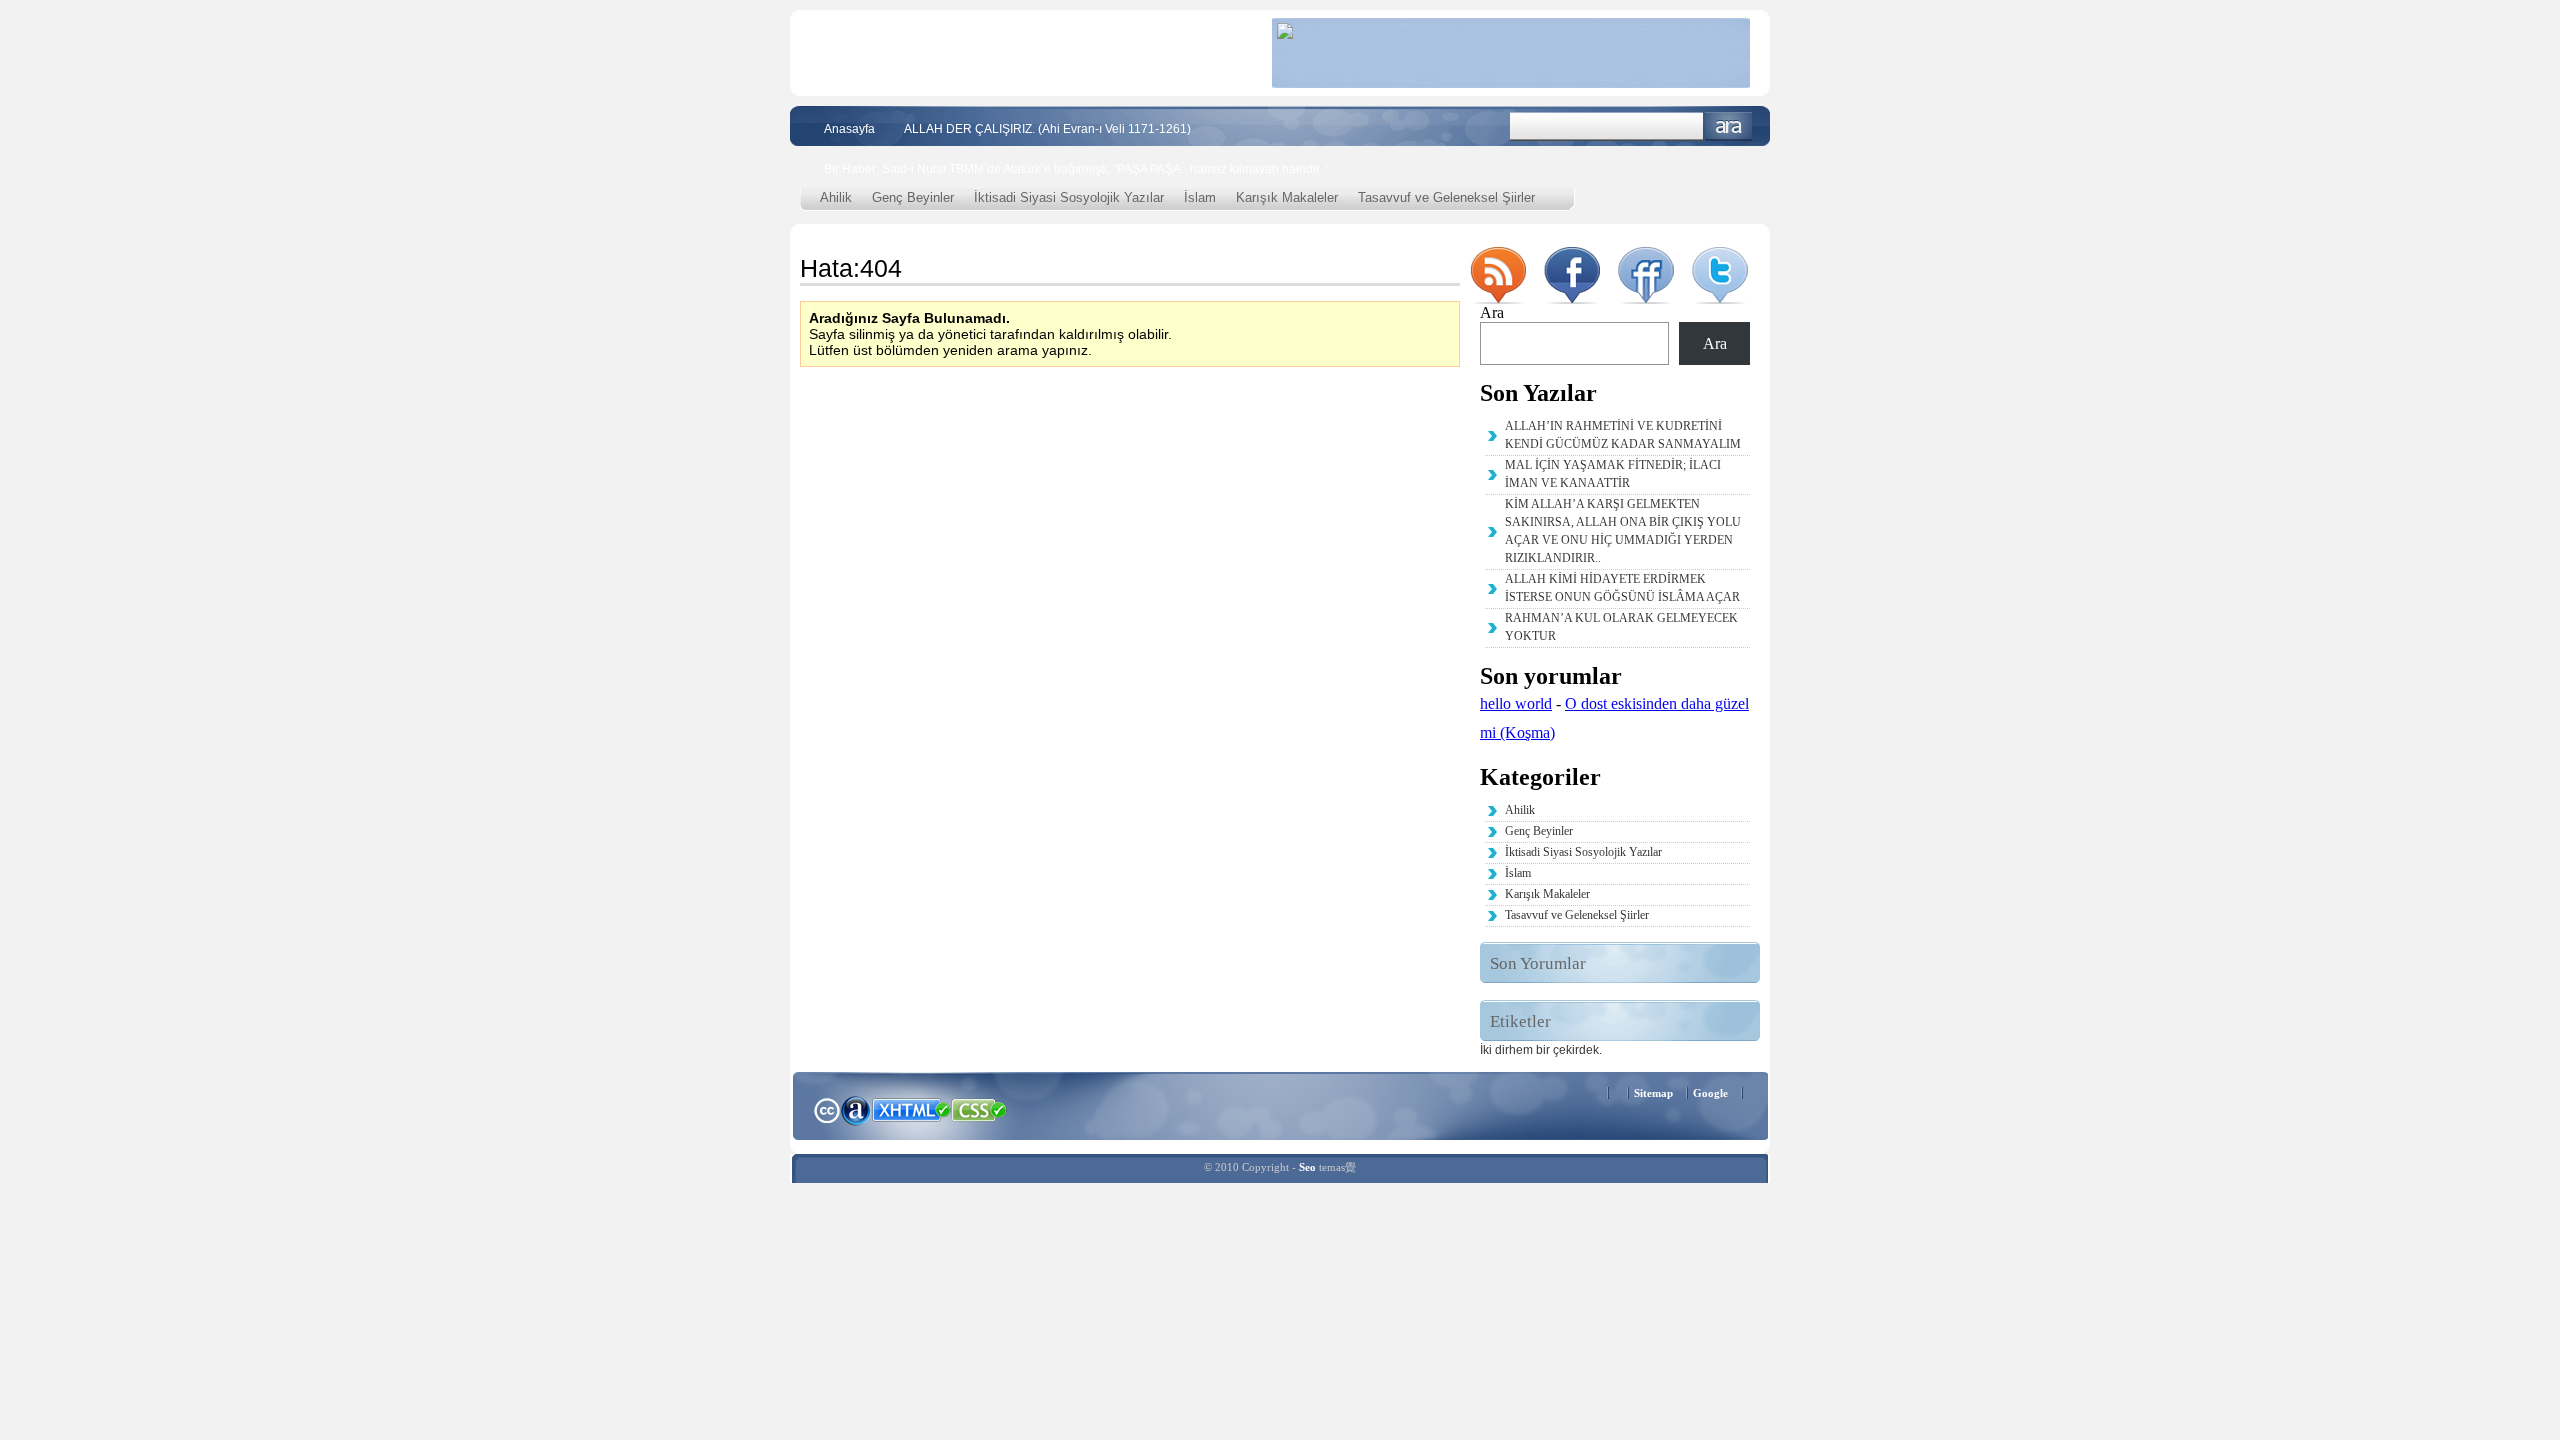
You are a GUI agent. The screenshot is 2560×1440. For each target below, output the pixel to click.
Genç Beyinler (913, 197)
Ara (1728, 126)
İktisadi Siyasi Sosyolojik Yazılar (1069, 197)
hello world (1516, 703)
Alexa (856, 1110)
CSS (979, 1109)
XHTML (911, 1108)
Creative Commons (826, 1108)
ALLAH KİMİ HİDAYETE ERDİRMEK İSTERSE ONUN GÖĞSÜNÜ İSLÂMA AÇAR (1622, 588)
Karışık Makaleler (1287, 197)
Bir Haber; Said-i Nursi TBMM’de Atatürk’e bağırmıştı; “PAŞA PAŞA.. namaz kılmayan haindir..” (1076, 169)
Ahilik (836, 197)
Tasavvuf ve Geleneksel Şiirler (1446, 197)
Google (1710, 1093)
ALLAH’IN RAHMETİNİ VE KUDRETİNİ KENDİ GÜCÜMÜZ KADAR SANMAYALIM (1623, 435)
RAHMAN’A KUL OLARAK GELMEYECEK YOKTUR (1621, 627)
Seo (1307, 1167)
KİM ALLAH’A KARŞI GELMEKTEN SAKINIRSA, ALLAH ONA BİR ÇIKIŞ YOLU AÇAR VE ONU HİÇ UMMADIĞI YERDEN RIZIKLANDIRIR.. (1623, 531)
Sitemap (1653, 1093)
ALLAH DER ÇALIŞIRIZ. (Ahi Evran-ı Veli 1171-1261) (1047, 129)
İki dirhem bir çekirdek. (1541, 1050)
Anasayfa (849, 129)
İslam (1200, 197)
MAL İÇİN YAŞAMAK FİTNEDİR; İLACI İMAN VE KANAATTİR (1613, 474)
